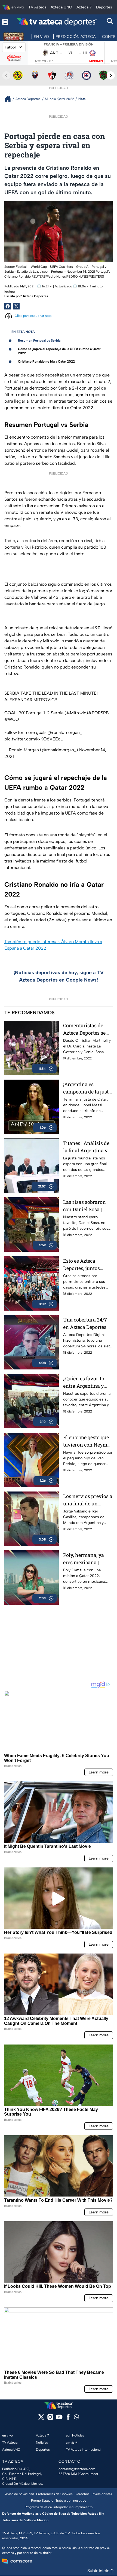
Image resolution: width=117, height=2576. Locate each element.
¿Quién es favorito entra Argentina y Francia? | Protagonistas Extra (86, 1382)
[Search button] (110, 22)
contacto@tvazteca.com (77, 2469)
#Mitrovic (76, 713)
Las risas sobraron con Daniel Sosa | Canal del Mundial (84, 1206)
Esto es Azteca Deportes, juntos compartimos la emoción (81, 1265)
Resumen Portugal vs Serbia (39, 341)
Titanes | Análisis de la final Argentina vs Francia (87, 1147)
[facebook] (68, 2419)
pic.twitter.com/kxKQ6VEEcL (33, 739)
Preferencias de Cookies (54, 2494)
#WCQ (12, 719)
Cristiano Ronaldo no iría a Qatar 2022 (46, 362)
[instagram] (50, 2419)
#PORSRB (98, 713)
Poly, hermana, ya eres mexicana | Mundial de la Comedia (84, 1559)
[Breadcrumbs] (10, 99)
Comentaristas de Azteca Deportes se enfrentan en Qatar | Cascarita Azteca (86, 1029)
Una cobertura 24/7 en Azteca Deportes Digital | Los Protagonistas (85, 1324)
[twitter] (41, 2419)
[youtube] (59, 2419)
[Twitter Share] (16, 306)
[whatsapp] (76, 2418)
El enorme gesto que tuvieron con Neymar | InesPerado (88, 1441)
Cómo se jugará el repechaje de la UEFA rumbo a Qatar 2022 (59, 351)
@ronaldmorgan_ (65, 732)
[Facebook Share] (8, 306)
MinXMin (96, 61)
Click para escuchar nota (33, 316)
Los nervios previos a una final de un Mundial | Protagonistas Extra (88, 1500)
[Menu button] (5, 22)
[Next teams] (111, 75)
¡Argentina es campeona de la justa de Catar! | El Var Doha (87, 1088)
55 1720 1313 (68, 2474)
